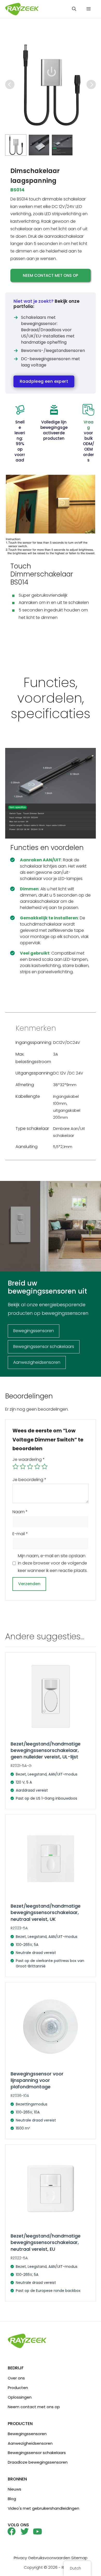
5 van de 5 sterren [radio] (45, 1467)
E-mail (20, 1534)
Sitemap (79, 2558)
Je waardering (29, 1459)
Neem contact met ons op (51, 275)
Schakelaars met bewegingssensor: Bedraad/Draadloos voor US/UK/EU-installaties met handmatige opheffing (48, 330)
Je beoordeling (29, 1480)
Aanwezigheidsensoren (30, 2443)
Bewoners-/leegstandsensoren (53, 351)
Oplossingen (20, 2397)
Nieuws (15, 2489)
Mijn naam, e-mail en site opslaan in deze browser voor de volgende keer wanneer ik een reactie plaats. (53, 1563)
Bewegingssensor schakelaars (37, 2453)
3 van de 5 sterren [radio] (30, 1467)
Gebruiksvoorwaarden (49, 2558)
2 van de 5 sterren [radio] (23, 1467)
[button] (74, 9)
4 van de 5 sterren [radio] (37, 1467)
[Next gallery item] (91, 84)
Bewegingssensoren (27, 2434)
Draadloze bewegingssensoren (38, 2462)
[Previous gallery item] (10, 84)
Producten (18, 2388)
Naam (20, 1512)
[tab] (16, 145)
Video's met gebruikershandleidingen (44, 2508)
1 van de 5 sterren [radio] (16, 1467)
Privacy (20, 2558)
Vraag (89, 425)
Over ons (16, 2378)
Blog (12, 2499)
